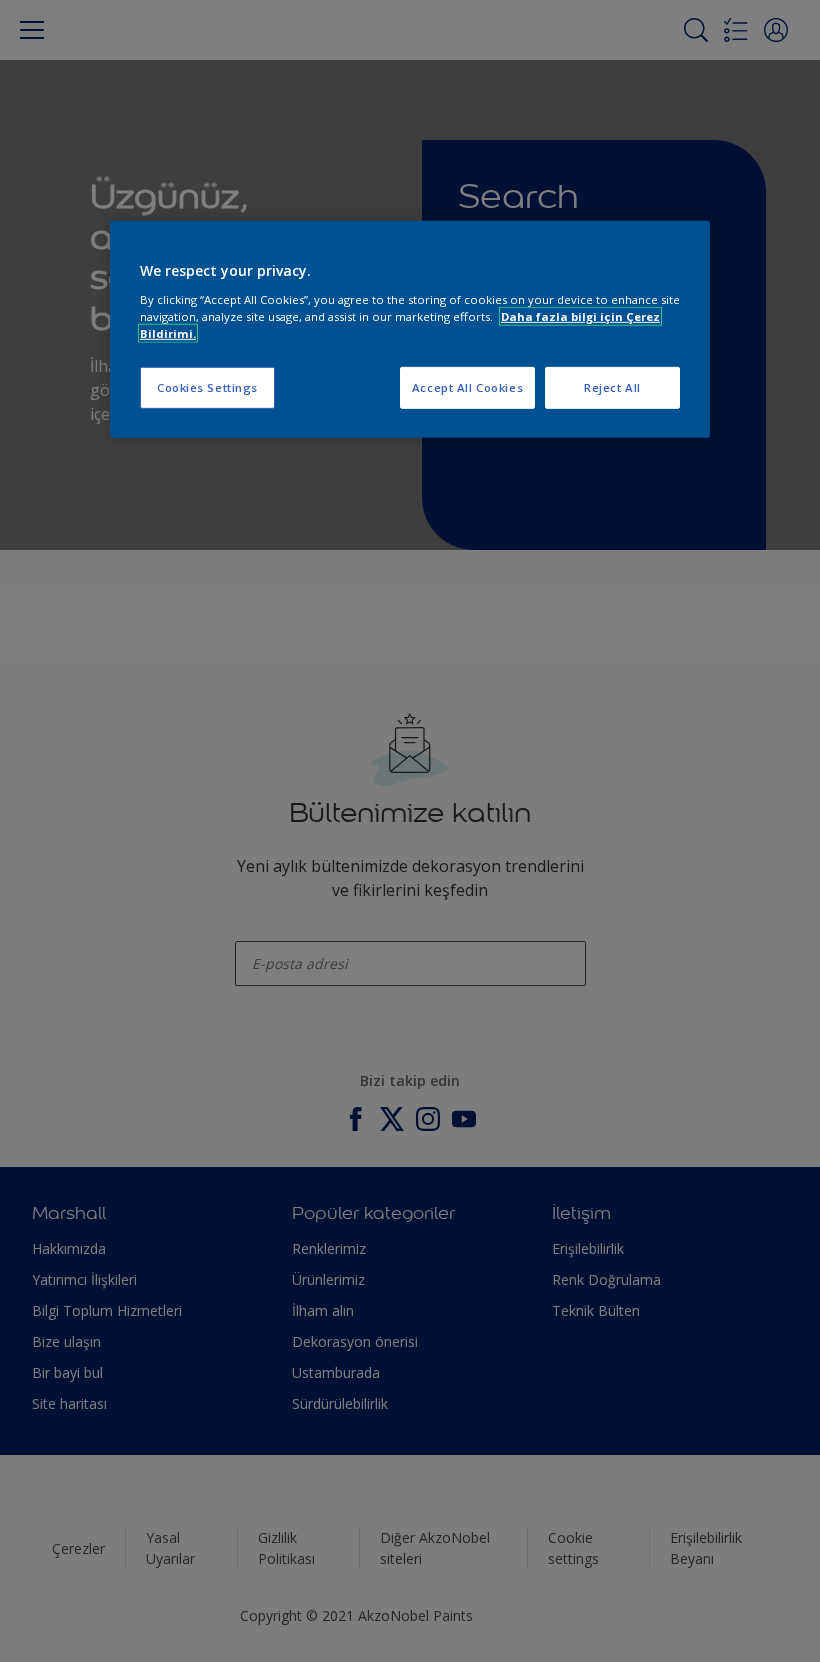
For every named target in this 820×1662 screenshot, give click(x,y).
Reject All (612, 387)
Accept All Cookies (467, 387)
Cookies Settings (207, 387)
